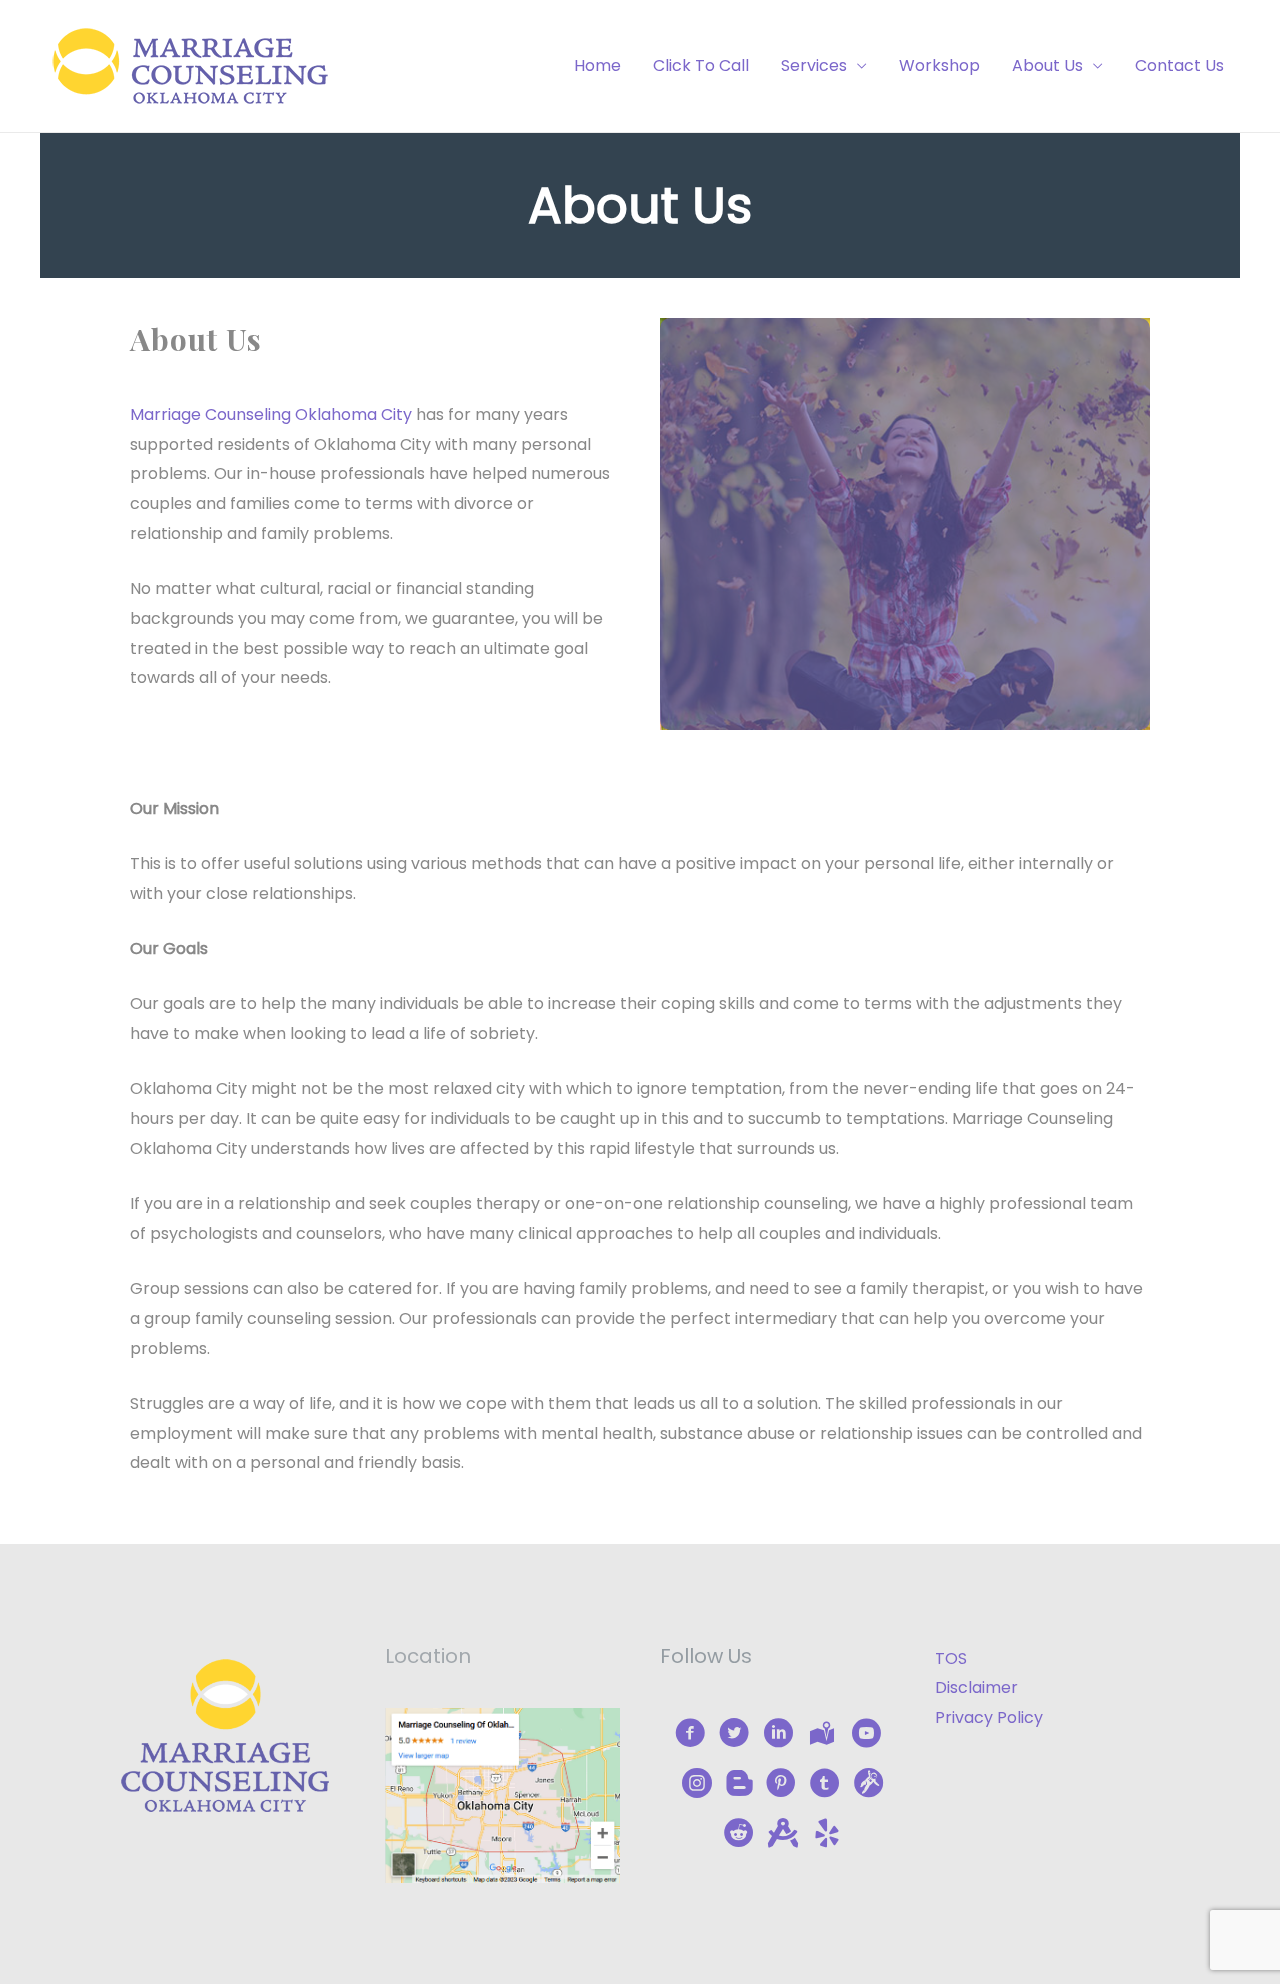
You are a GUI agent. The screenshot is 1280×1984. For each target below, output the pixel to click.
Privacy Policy (989, 1717)
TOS (951, 1658)
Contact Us (1179, 65)
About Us (1047, 65)
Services (814, 65)
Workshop (939, 65)
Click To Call (701, 65)
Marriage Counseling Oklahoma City (271, 414)
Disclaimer (976, 1687)
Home (597, 65)
